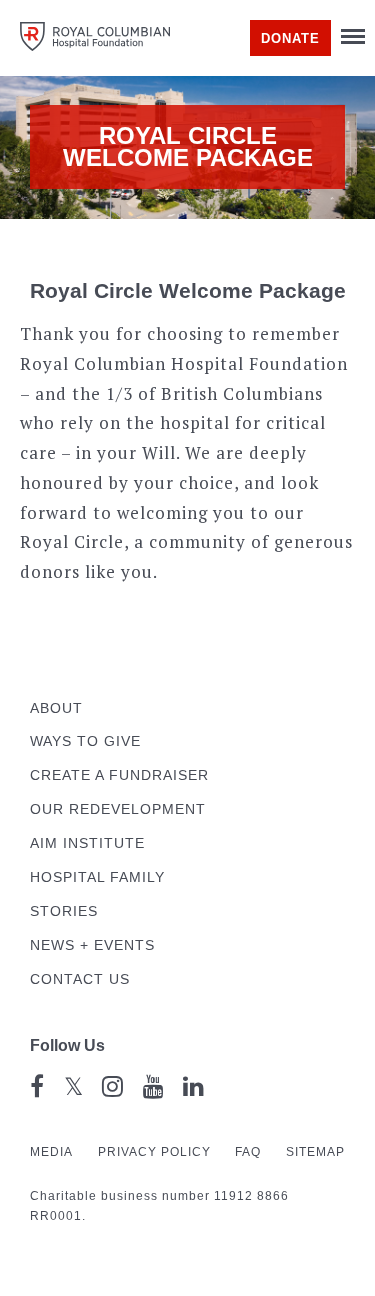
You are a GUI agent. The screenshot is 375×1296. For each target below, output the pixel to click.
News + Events (92, 945)
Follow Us (67, 1045)
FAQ (248, 1152)
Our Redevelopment (118, 809)
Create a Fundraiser (119, 775)
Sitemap (315, 1152)
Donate (290, 38)
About (56, 708)
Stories (64, 911)
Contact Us (80, 979)
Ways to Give (85, 741)
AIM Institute (87, 843)
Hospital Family (97, 877)
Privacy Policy (154, 1152)
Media (51, 1152)
